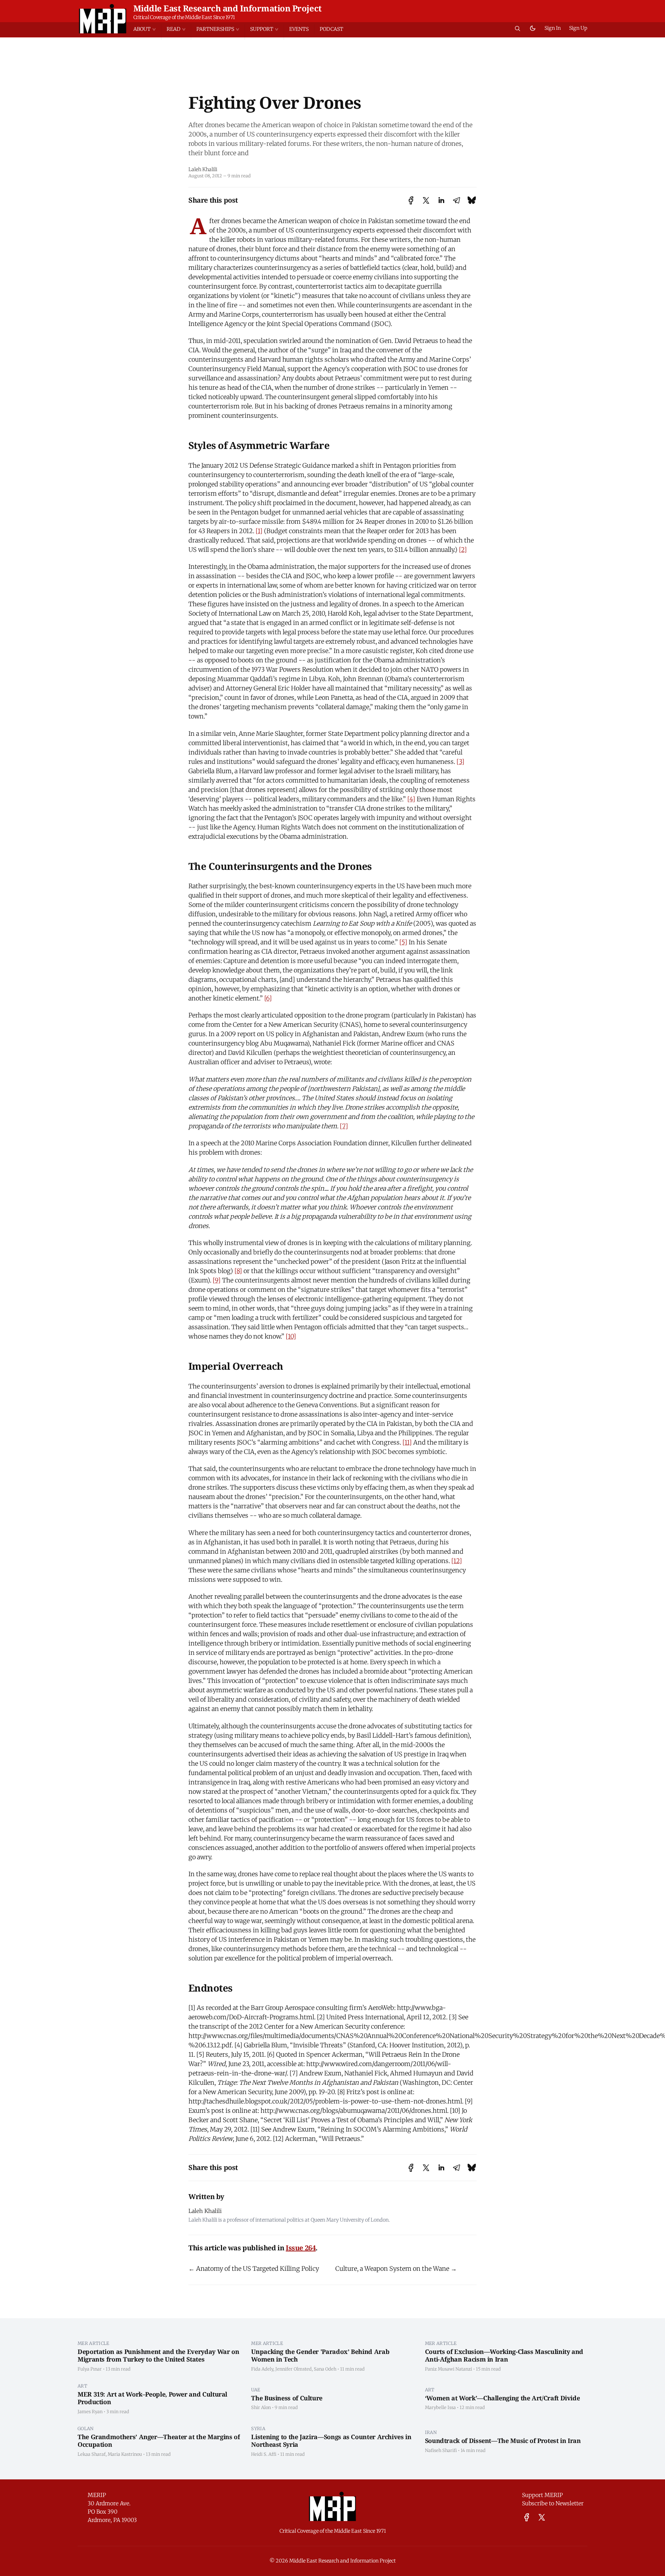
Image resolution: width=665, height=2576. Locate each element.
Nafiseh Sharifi (441, 2450)
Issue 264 (301, 2248)
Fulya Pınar (90, 2369)
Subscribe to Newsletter (553, 2503)
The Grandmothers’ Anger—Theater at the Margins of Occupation (159, 2441)
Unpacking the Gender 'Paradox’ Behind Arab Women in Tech (320, 2356)
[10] (291, 1336)
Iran (431, 2432)
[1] (259, 531)
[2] (463, 550)
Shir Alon (261, 2407)
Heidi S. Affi (264, 2454)
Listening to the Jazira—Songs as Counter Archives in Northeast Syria (331, 2441)
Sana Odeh (325, 2369)
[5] (403, 942)
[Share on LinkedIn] (441, 200)
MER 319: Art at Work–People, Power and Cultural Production (152, 2398)
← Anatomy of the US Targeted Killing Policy (254, 2269)
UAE (256, 2390)
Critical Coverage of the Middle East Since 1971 (184, 17)
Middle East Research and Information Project (228, 8)
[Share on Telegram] (456, 200)
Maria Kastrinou (125, 2454)
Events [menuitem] (299, 29)
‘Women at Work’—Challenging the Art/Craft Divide (503, 2398)
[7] (344, 1126)
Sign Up (578, 28)
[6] (268, 998)
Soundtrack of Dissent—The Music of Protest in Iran (503, 2441)
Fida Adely (262, 2369)
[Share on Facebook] (411, 200)
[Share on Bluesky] (472, 200)
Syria (258, 2428)
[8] (238, 1271)
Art (82, 2386)
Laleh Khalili (203, 169)
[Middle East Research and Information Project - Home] (103, 19)
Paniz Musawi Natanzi (449, 2369)
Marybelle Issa (440, 2407)
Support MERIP (542, 2495)
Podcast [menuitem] (331, 29)
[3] (460, 762)
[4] (411, 799)
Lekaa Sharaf (92, 2454)
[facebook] (527, 2517)
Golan (86, 2428)
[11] (407, 1442)
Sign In (553, 28)
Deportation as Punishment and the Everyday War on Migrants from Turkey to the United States (158, 2356)
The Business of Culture (287, 2398)
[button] (147, 29)
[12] (457, 1561)
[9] (217, 1280)
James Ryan (90, 2411)
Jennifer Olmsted (294, 2369)
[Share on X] (426, 200)
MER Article (94, 2343)
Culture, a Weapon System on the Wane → (396, 2269)
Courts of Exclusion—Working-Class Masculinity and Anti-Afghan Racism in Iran (504, 2356)
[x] (542, 2517)
